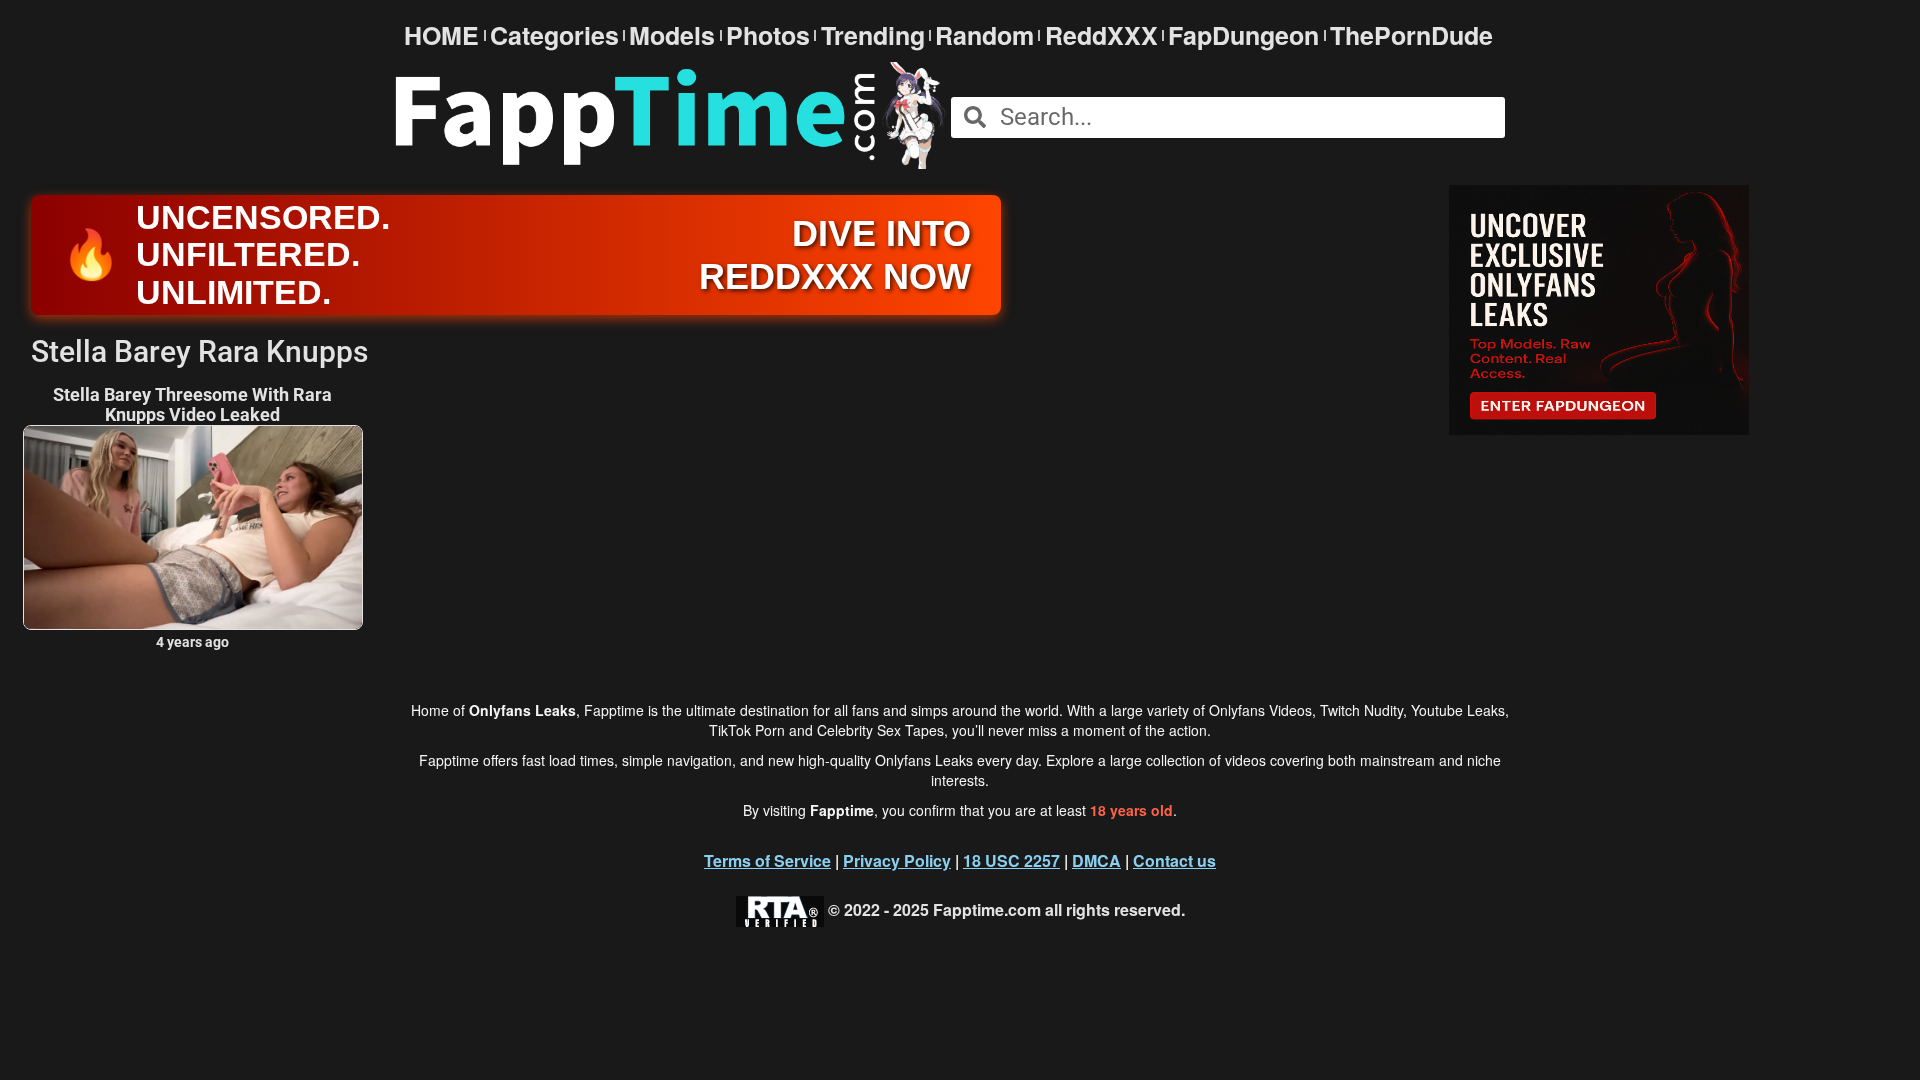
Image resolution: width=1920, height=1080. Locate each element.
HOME (441, 35)
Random (984, 35)
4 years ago (192, 642)
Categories (554, 35)
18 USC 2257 (1011, 860)
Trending (873, 35)
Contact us (1174, 860)
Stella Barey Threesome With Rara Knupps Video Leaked (192, 405)
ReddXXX (1101, 35)
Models (672, 35)
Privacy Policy (897, 860)
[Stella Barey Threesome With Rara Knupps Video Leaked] (193, 527)
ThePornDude (1411, 35)
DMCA (1096, 860)
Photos (768, 35)
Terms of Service (767, 860)
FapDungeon (1243, 35)
